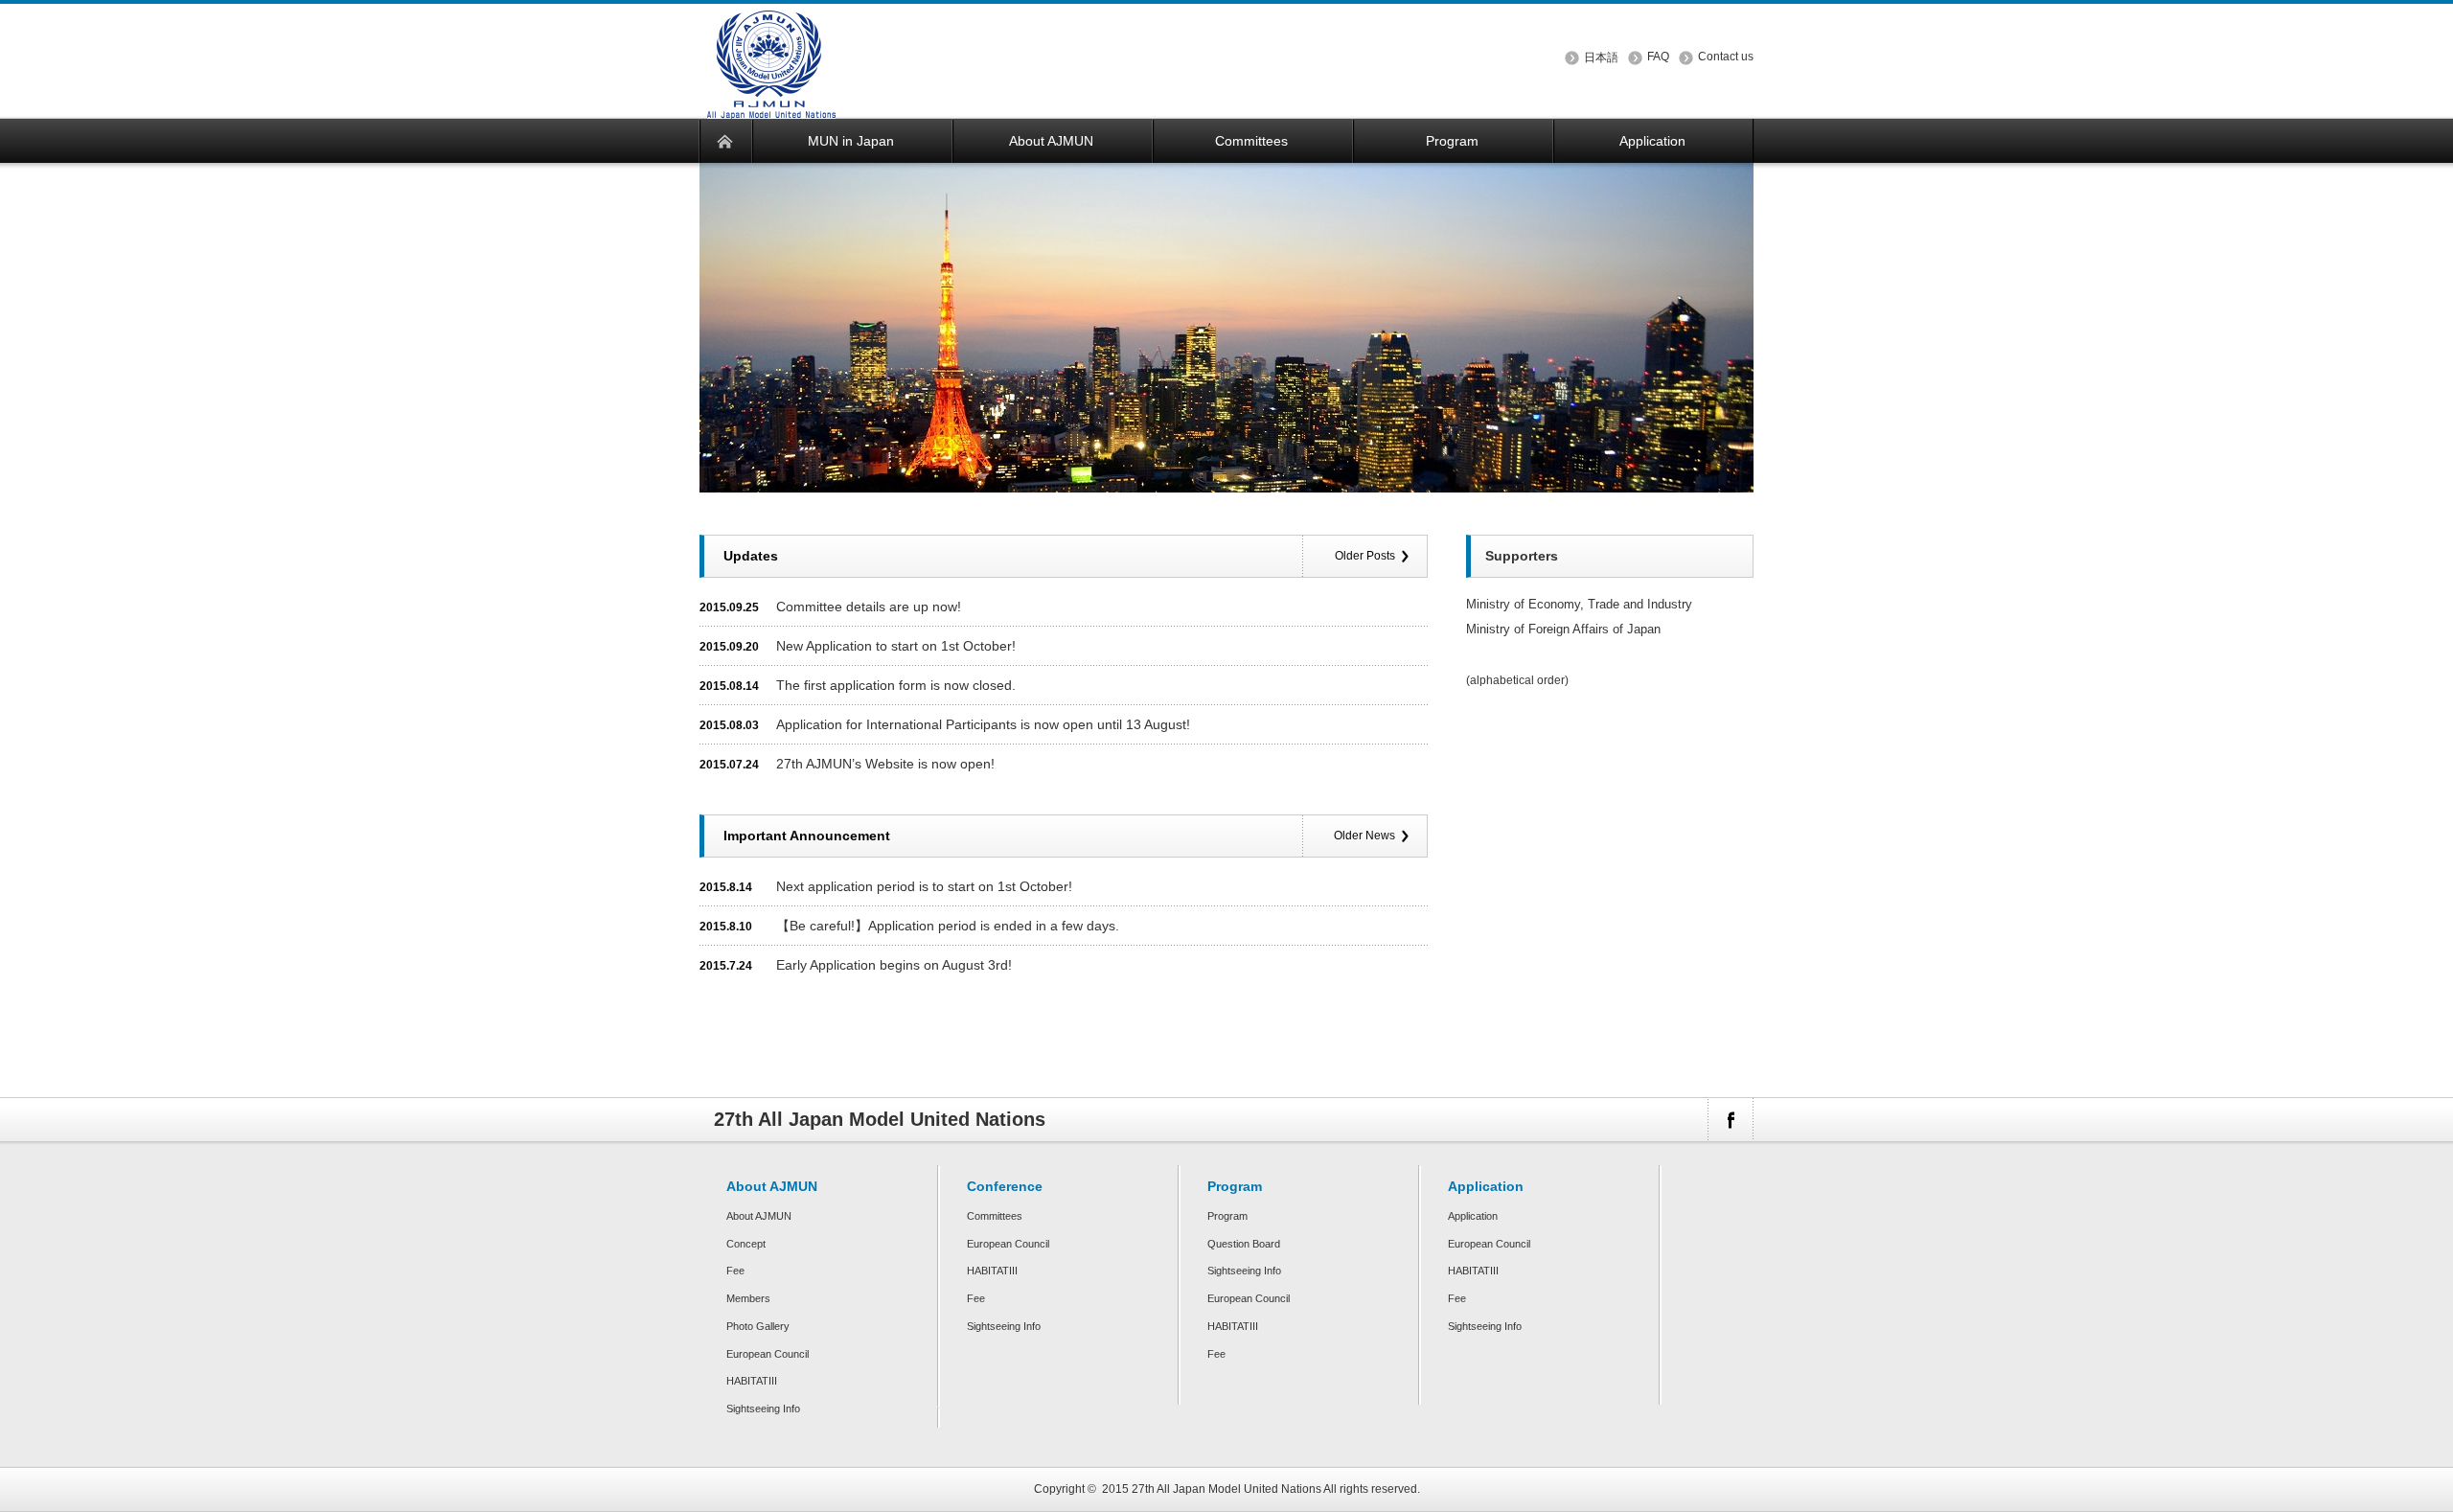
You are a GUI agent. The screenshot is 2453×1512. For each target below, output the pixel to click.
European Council (768, 1354)
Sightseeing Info (763, 1409)
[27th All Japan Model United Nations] (771, 107)
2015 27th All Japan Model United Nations (1212, 1489)
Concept (746, 1244)
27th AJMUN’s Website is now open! (885, 764)
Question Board (1244, 1244)
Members (748, 1298)
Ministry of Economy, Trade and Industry (1579, 604)
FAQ (1658, 57)
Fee (735, 1271)
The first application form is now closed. (896, 685)
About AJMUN (759, 1216)
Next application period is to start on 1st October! (924, 886)
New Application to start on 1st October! (896, 646)
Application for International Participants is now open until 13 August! (983, 724)
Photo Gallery (758, 1326)
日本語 (1601, 57)
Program (1227, 1216)
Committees (995, 1216)
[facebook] (1730, 1120)
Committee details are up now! (869, 607)
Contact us (1726, 57)
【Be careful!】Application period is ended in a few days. (948, 926)
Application (1473, 1216)
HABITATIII (752, 1381)
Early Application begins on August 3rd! (894, 965)
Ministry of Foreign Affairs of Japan (1563, 629)
